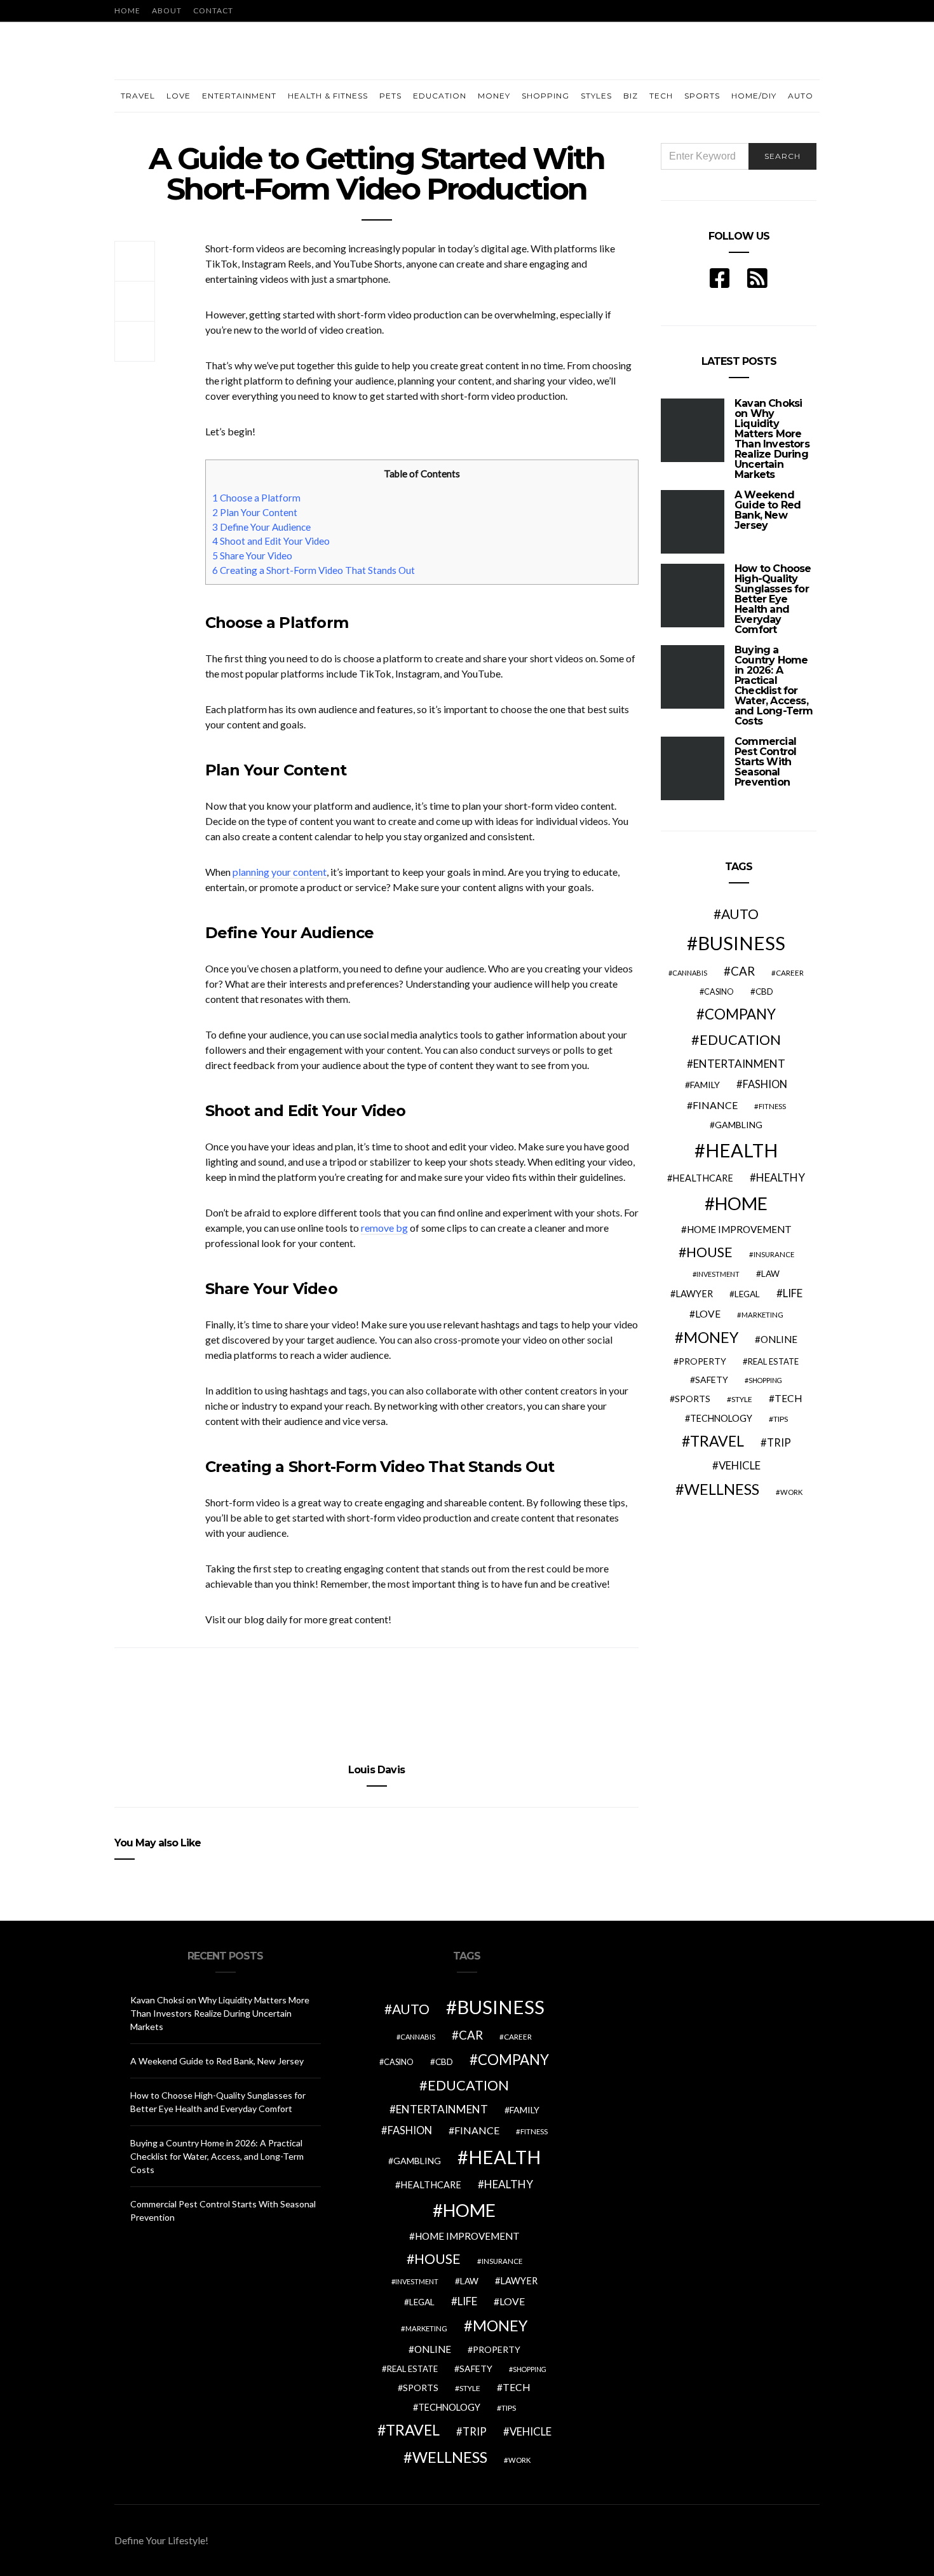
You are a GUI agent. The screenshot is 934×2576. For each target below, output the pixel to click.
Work (791, 1492)
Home (127, 10)
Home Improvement (739, 1229)
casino (719, 992)
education (740, 1040)
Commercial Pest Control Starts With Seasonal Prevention (765, 762)
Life (793, 1293)
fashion (765, 1084)
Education (440, 96)
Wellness (722, 1489)
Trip (779, 1443)
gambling (739, 1125)
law (770, 1274)
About (167, 10)
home (741, 1203)
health (741, 1150)
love (708, 1314)
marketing (762, 1315)
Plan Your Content (255, 512)
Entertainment (239, 96)
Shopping (545, 96)
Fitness (772, 1106)
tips (781, 1419)
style (742, 1399)
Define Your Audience (261, 527)
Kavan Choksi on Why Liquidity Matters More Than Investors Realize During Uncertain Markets (772, 439)
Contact (213, 10)
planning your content (280, 872)
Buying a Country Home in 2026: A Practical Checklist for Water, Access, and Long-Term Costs (774, 685)
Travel (138, 96)
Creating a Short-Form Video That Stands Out (314, 570)
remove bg (384, 1228)
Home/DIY (754, 96)
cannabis (690, 973)
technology (721, 1418)
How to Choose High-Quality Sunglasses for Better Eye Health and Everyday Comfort (773, 599)
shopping (765, 1380)
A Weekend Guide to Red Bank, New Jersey (768, 510)
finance (715, 1105)
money (711, 1337)
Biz (631, 96)
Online (779, 1339)
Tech (661, 96)
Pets (390, 96)
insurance (774, 1254)
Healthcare (703, 1178)
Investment (718, 1274)
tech (788, 1398)
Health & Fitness (328, 96)
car (743, 971)
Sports (702, 96)
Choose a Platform (256, 498)
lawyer (694, 1294)
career (790, 972)
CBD (764, 992)
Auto (801, 96)
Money (494, 96)
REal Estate (773, 1361)
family (705, 1085)
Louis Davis (376, 1770)
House (709, 1252)
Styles (596, 96)
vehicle (740, 1465)
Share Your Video (252, 555)
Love (179, 96)
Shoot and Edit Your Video (271, 541)
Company (740, 1014)
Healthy (781, 1177)
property (702, 1361)
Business (741, 943)
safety (712, 1380)
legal (747, 1294)
